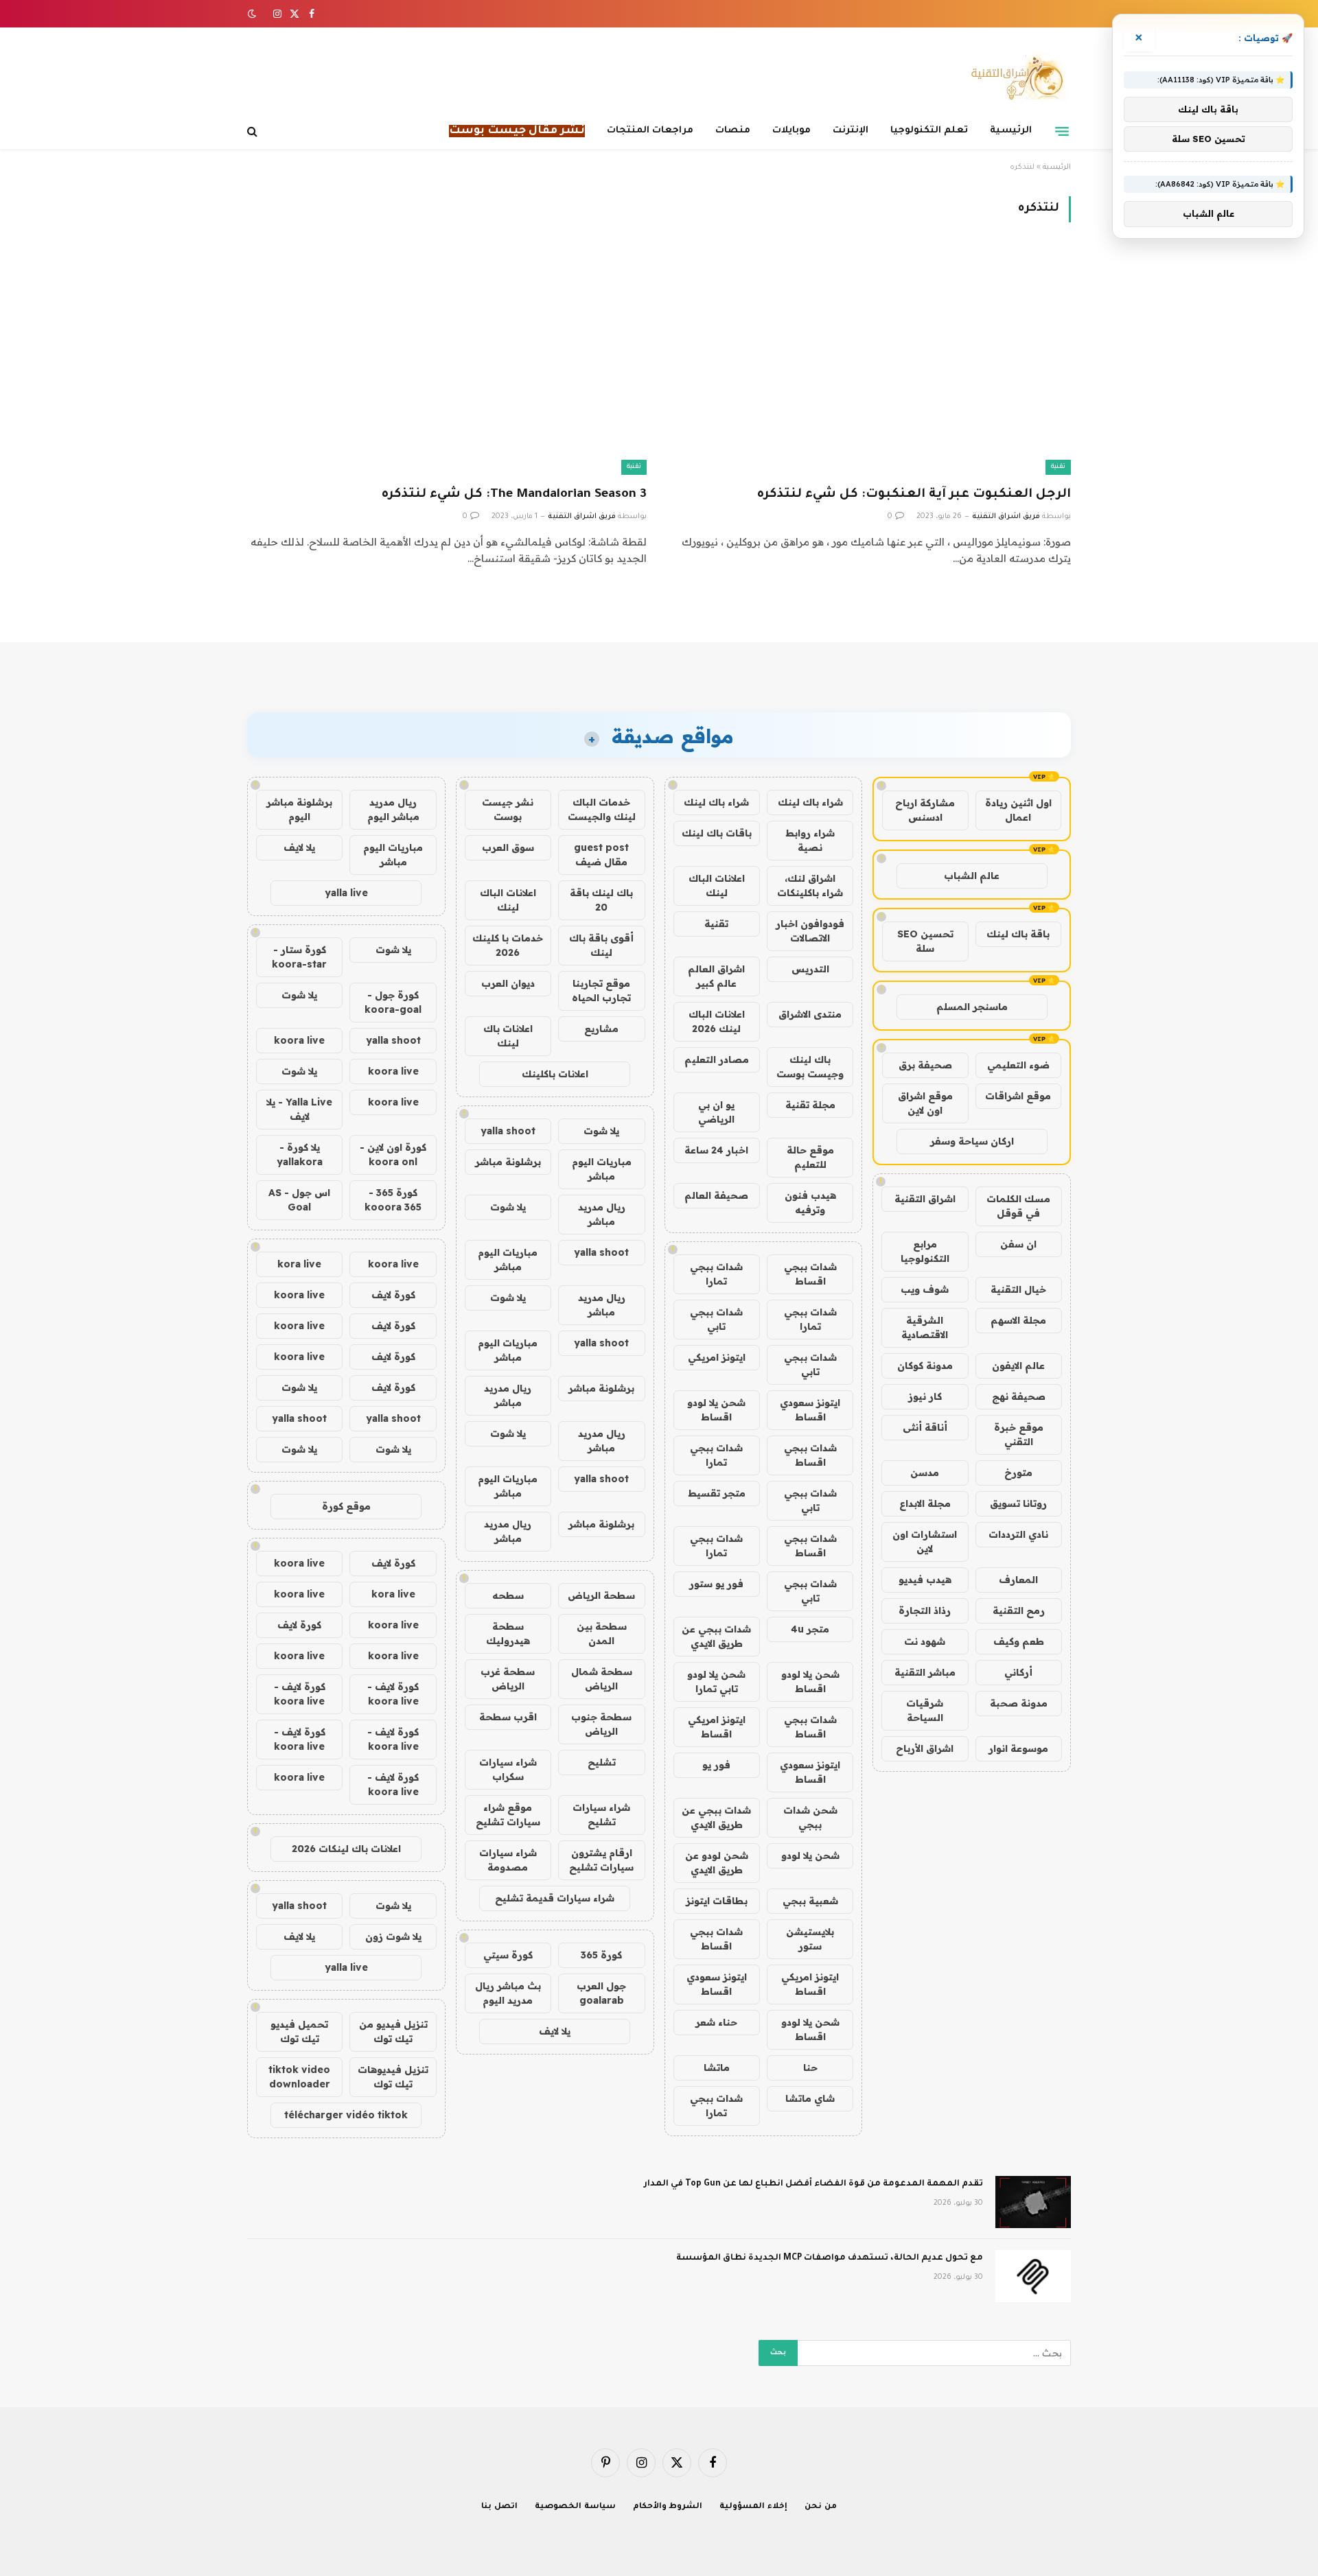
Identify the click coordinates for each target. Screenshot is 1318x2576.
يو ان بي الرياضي (716, 1112)
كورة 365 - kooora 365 (393, 1200)
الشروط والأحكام (668, 2507)
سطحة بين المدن (602, 1634)
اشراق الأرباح (925, 1748)
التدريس (810, 969)
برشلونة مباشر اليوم (299, 809)
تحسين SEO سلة (925, 941)
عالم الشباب (972, 876)
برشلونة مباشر (508, 1162)
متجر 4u (810, 1629)
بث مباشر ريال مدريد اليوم (508, 1993)
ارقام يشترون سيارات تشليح (601, 1860)
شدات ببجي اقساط (810, 1274)
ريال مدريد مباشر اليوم (393, 809)
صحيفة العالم (716, 1195)
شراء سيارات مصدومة (508, 1860)
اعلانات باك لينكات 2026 (346, 1849)
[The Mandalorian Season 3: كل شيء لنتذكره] (447, 362)
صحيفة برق (925, 1065)
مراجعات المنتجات (650, 131)
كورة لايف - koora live (393, 1694)
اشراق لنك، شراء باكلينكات (810, 886)
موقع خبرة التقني (1019, 1435)
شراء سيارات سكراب (508, 1769)
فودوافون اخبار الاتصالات (810, 931)
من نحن (821, 2507)
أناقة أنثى (925, 1427)
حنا (810, 2068)
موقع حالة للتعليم (810, 1157)
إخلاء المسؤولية (753, 2507)
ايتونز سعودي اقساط (810, 1410)
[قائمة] (1062, 131)
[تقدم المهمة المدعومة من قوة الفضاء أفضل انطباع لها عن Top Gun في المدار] (1033, 2202)
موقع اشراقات (1018, 1096)
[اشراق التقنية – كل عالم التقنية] (1014, 78)
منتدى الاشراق (810, 1014)
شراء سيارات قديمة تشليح (555, 1898)
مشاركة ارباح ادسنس (925, 810)
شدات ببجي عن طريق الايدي (716, 1636)
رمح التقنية (1019, 1611)
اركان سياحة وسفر (972, 1141)
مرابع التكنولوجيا (925, 1251)
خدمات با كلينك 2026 (508, 945)
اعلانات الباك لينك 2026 (717, 1021)
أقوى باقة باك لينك (601, 945)
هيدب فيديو (925, 1580)
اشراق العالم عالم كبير (716, 976)
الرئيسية (1011, 131)
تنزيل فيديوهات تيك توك (393, 2077)
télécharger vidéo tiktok (346, 2115)
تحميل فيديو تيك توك (299, 2031)
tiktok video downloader (299, 2077)
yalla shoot (508, 1131)
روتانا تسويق (1018, 1503)
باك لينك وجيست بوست (810, 1067)
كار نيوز (925, 1396)
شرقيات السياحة (925, 1710)
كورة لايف (393, 1295)
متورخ (1018, 1473)
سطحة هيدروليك (508, 1634)
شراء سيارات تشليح (601, 1815)
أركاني (1018, 1672)
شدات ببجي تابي (716, 1319)
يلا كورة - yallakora (300, 1155)
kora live (299, 1264)
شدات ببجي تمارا (716, 1274)
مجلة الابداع (925, 1503)
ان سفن (1018, 1244)
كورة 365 (601, 1955)
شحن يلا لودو (810, 1855)
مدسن (925, 1473)
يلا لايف (555, 2031)
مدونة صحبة (1019, 1703)
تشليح (602, 1762)
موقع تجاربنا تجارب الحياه (601, 991)
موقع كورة (346, 1506)
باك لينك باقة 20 (601, 900)
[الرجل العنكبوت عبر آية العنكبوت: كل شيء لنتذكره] (871, 362)
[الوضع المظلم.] (253, 14)
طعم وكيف (1019, 1641)
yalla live (346, 893)
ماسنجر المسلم (972, 1007)
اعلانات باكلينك (555, 1074)
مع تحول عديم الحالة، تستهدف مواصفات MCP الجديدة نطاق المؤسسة (830, 2258)
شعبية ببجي (810, 1901)
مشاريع (601, 1029)
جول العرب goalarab (601, 1993)
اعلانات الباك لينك (717, 886)
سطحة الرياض (601, 1595)
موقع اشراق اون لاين (925, 1103)
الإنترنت (851, 131)
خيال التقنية (1018, 1289)
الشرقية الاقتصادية (925, 1327)
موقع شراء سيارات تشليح (508, 1815)
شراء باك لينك (810, 802)
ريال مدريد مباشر (602, 1214)
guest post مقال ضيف (601, 855)
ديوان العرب (508, 983)
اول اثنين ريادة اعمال (1018, 810)
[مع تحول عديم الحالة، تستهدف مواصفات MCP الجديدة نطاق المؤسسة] (1033, 2276)
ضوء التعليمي (1018, 1065)
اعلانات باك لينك (508, 1036)
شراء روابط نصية (810, 840)
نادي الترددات (1018, 1534)
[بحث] (254, 131)
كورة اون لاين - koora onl (393, 1155)
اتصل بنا (499, 2507)
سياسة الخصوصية (575, 2507)
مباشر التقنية (925, 1672)
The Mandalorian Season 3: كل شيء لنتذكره (514, 495)
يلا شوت (601, 1131)
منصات (733, 131)
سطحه (508, 1595)
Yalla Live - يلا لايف (299, 1109)
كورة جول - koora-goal (393, 1002)
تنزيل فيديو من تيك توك (393, 2031)
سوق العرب (508, 847)
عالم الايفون (1018, 1366)
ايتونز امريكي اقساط (717, 1727)
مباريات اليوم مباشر (602, 1169)
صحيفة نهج (1019, 1396)
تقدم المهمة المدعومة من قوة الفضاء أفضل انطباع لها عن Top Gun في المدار (813, 2184)
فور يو (716, 1765)
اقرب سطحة (508, 1717)
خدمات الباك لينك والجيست (602, 809)
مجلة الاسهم (1018, 1320)
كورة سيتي (508, 1955)
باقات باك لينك (717, 833)
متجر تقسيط (717, 1493)
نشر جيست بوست (508, 809)
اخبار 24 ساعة (716, 1150)
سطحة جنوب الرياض (601, 1724)
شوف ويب (925, 1289)
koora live (299, 1040)
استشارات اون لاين (925, 1542)
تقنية (1058, 467)
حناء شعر (716, 2022)
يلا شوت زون (393, 1936)
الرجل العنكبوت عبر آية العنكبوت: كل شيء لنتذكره (914, 495)
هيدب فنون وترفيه (810, 1203)
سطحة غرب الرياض (508, 1679)
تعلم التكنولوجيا (929, 131)
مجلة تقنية (810, 1105)
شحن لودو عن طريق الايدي (717, 1863)
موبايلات (791, 131)
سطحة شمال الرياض (602, 1679)
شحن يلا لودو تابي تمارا (716, 1682)
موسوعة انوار (1018, 1748)
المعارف (1018, 1580)
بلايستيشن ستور (810, 1939)
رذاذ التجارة (925, 1611)
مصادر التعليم (717, 1059)
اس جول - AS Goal (299, 1200)
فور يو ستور (716, 1584)
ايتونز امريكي (717, 1357)
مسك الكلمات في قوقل (1018, 1206)
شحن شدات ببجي (810, 1817)
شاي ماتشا (810, 2098)
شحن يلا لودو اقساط (716, 1410)
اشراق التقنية (925, 1199)
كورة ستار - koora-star (299, 957)
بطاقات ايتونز (717, 1901)
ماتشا (717, 2068)
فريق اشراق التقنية (1006, 517)
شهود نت (925, 1641)
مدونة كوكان (925, 1366)
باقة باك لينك (1018, 934)
